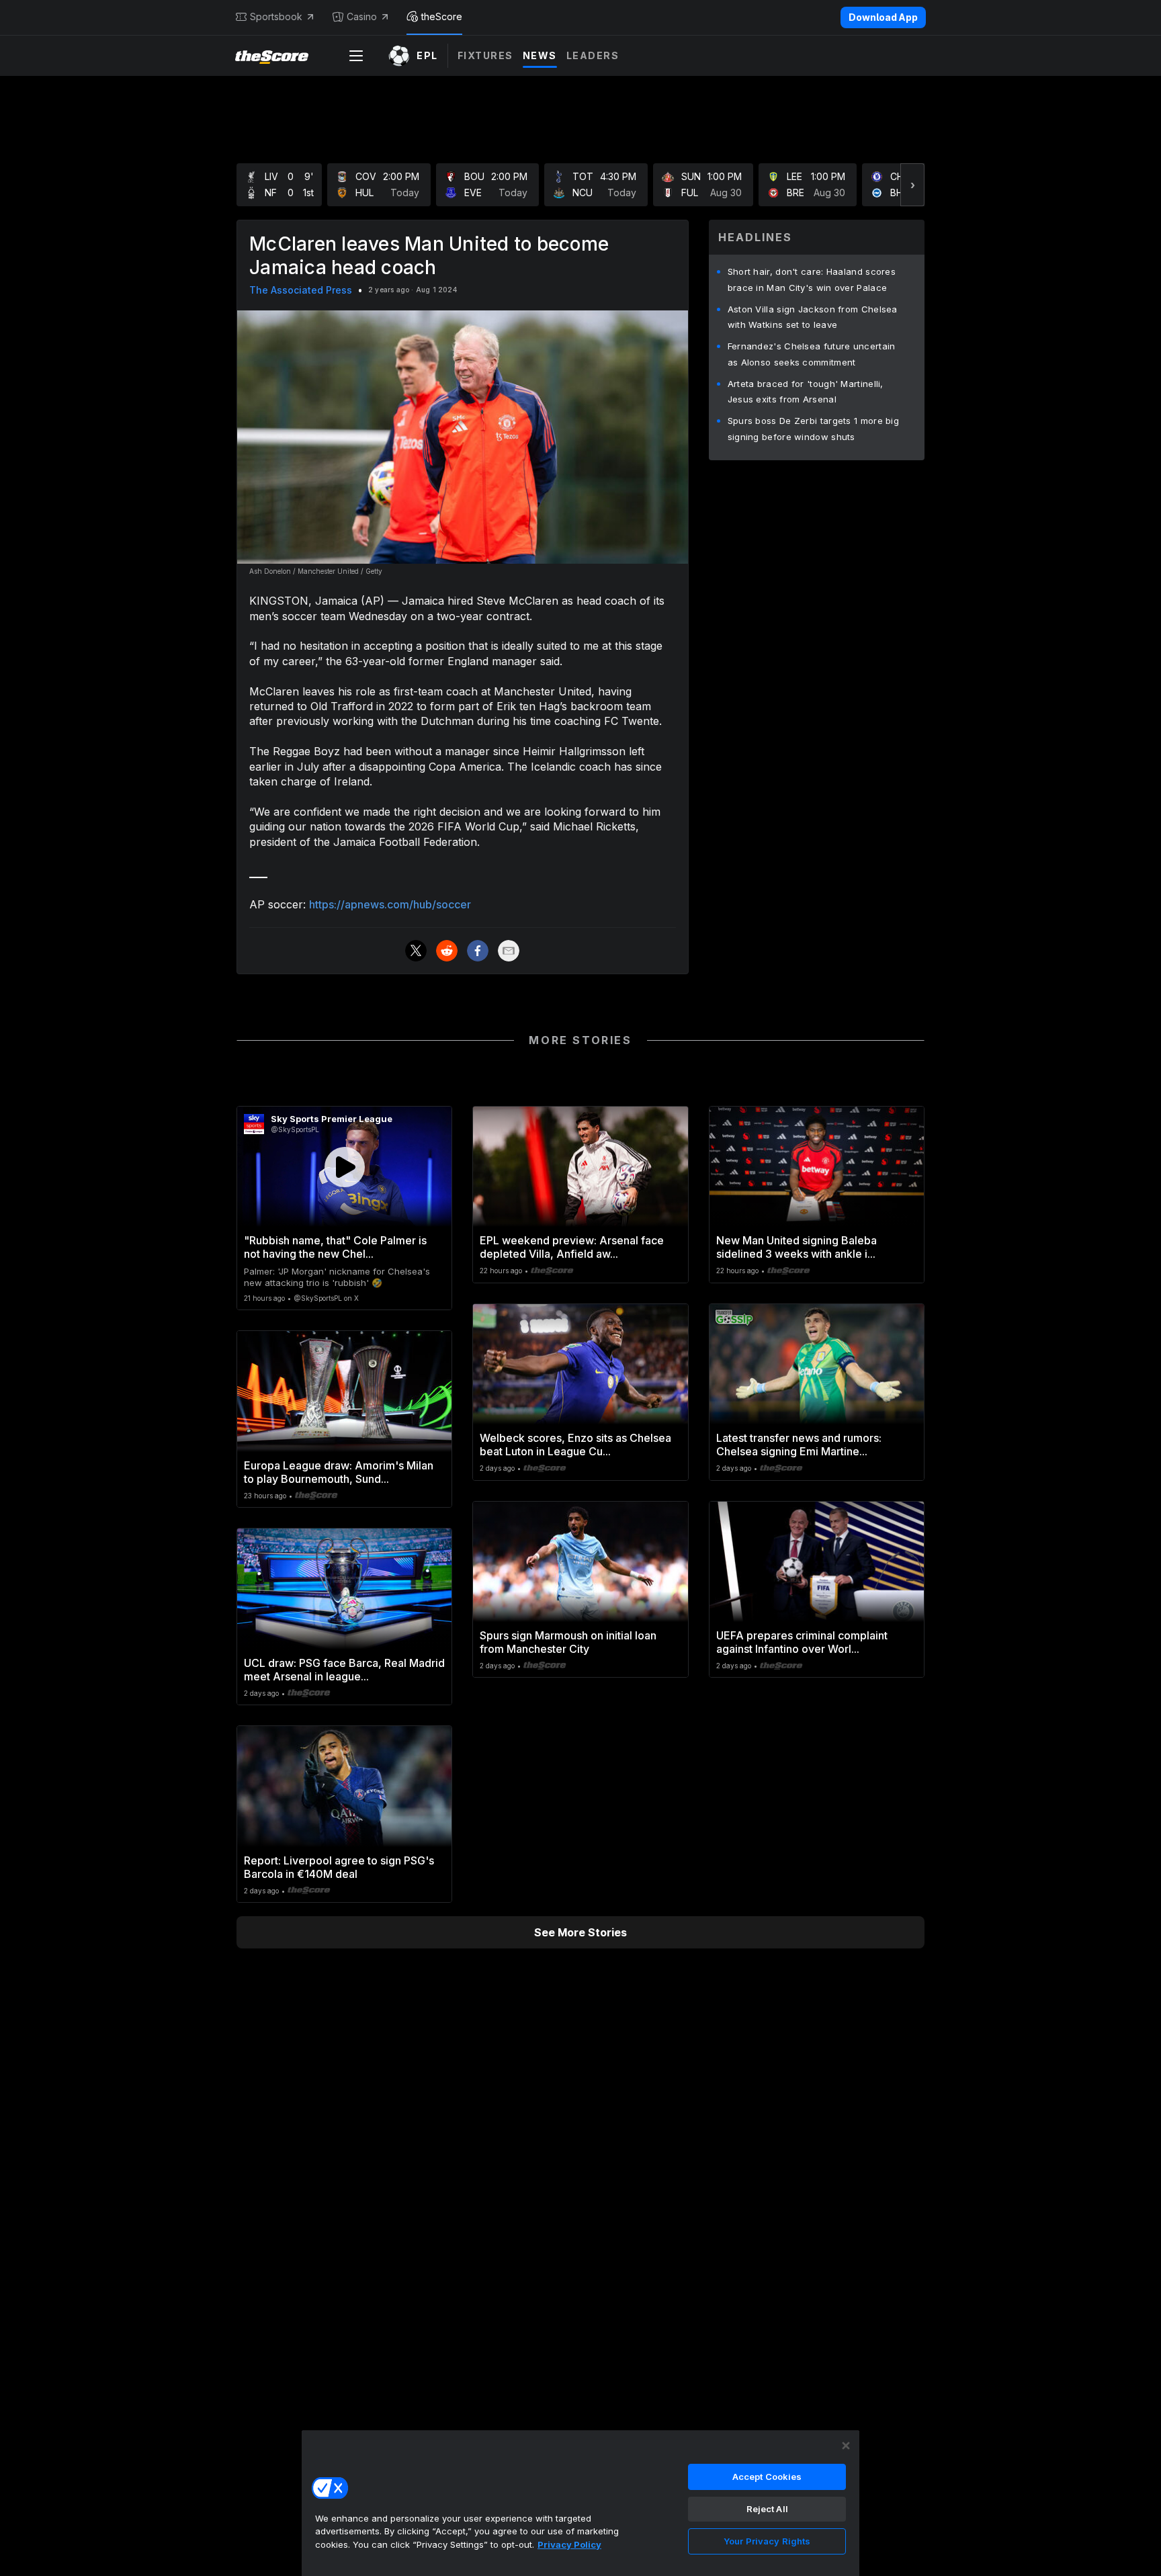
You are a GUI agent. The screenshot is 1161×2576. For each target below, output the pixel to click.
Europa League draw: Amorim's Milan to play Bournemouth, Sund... (339, 1472)
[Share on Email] (509, 951)
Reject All (767, 2509)
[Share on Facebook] (478, 951)
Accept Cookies (767, 2477)
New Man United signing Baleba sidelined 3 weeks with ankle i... (797, 1247)
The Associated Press (301, 290)
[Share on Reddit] (447, 951)
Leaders (593, 55)
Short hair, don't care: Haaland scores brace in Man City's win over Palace (812, 280)
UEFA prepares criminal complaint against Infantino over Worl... (802, 1642)
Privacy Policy (569, 2544)
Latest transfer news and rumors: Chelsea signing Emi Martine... (799, 1445)
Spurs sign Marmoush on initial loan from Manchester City (568, 1642)
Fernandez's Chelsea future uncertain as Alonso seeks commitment (812, 354)
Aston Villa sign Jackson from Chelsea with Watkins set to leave (813, 317)
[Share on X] (416, 951)
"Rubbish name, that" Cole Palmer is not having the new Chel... (335, 1247)
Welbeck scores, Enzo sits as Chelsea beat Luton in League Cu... (575, 1445)
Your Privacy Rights (767, 2541)
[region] (580, 2503)
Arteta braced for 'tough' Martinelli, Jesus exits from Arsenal (806, 392)
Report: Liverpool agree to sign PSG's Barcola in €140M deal (339, 1867)
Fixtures (485, 55)
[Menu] (356, 56)
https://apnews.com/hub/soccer (390, 904)
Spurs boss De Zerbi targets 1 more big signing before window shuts (813, 429)
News (540, 55)
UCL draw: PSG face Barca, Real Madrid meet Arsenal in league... (344, 1670)
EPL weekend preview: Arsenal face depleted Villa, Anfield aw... (572, 1247)
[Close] (846, 2446)
